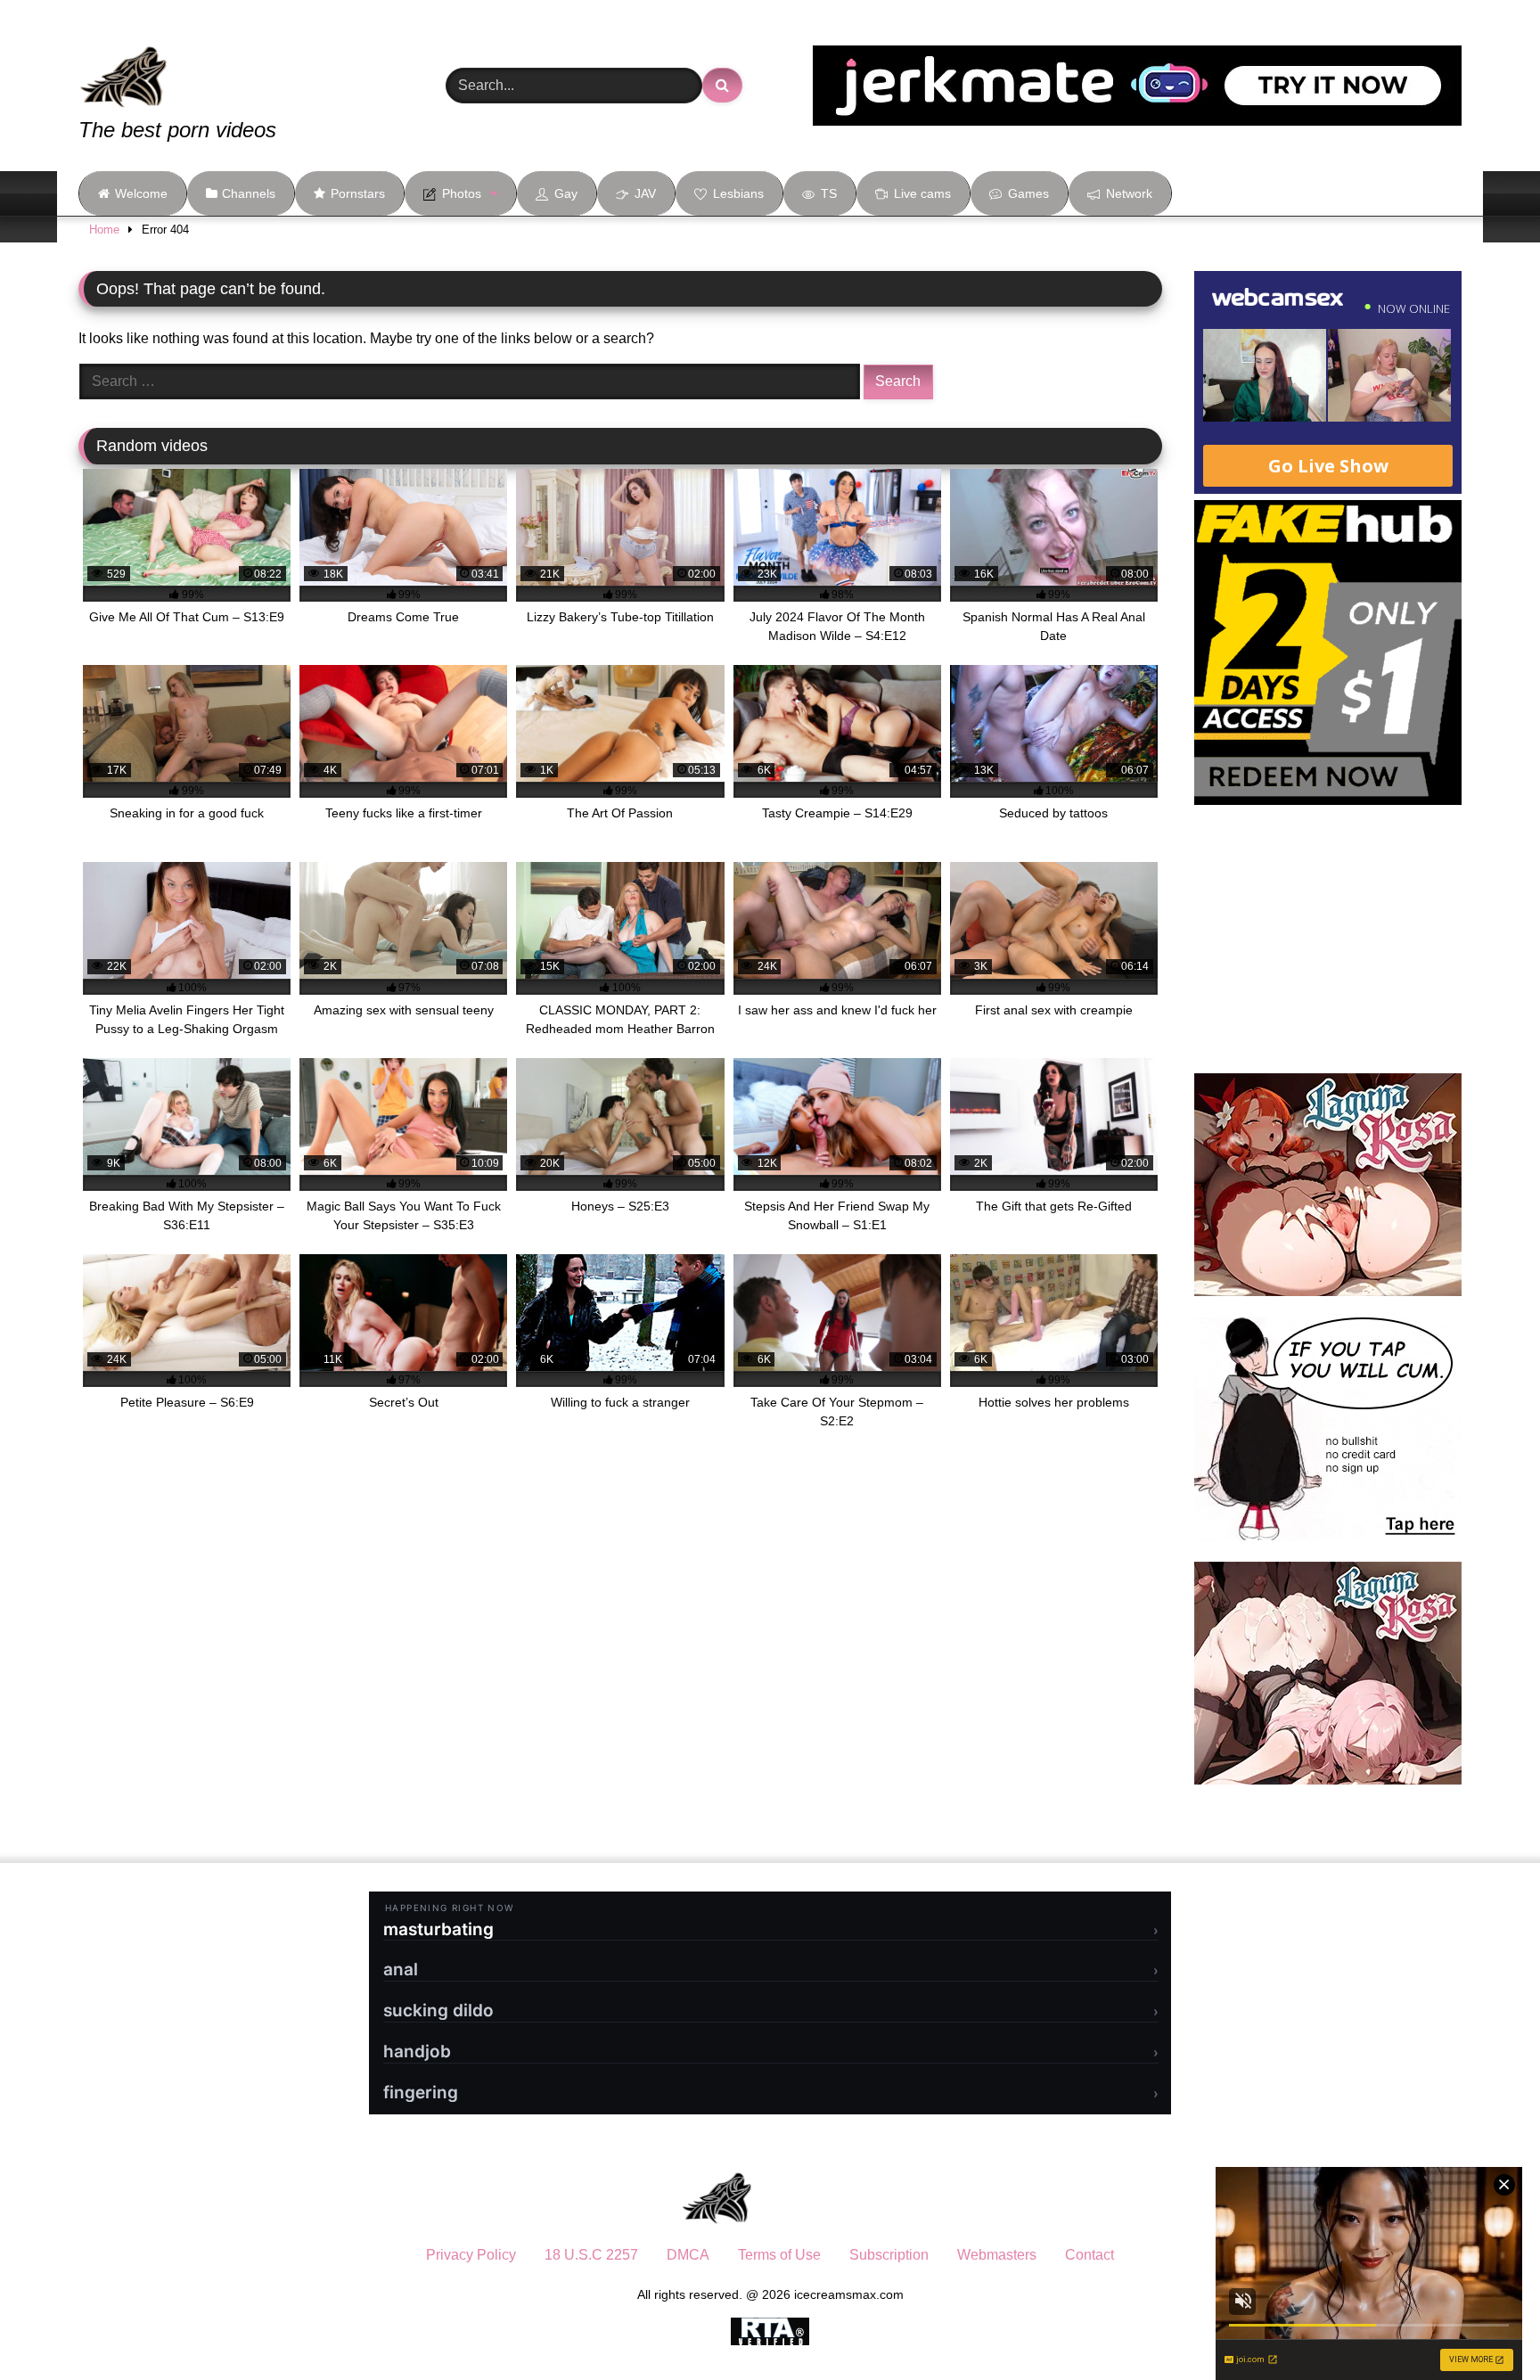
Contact (1089, 2255)
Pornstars (358, 193)
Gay (566, 193)
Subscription (889, 2255)
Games (1028, 193)
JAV (645, 193)
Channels (249, 193)
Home (104, 230)
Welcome (141, 193)
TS (829, 193)
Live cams (922, 193)
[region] (232, 2251)
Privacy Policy (471, 2255)
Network (1129, 193)
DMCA (688, 2255)
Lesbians (738, 193)
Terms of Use (779, 2255)
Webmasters (997, 2255)
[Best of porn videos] (190, 64)
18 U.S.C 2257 (591, 2255)
